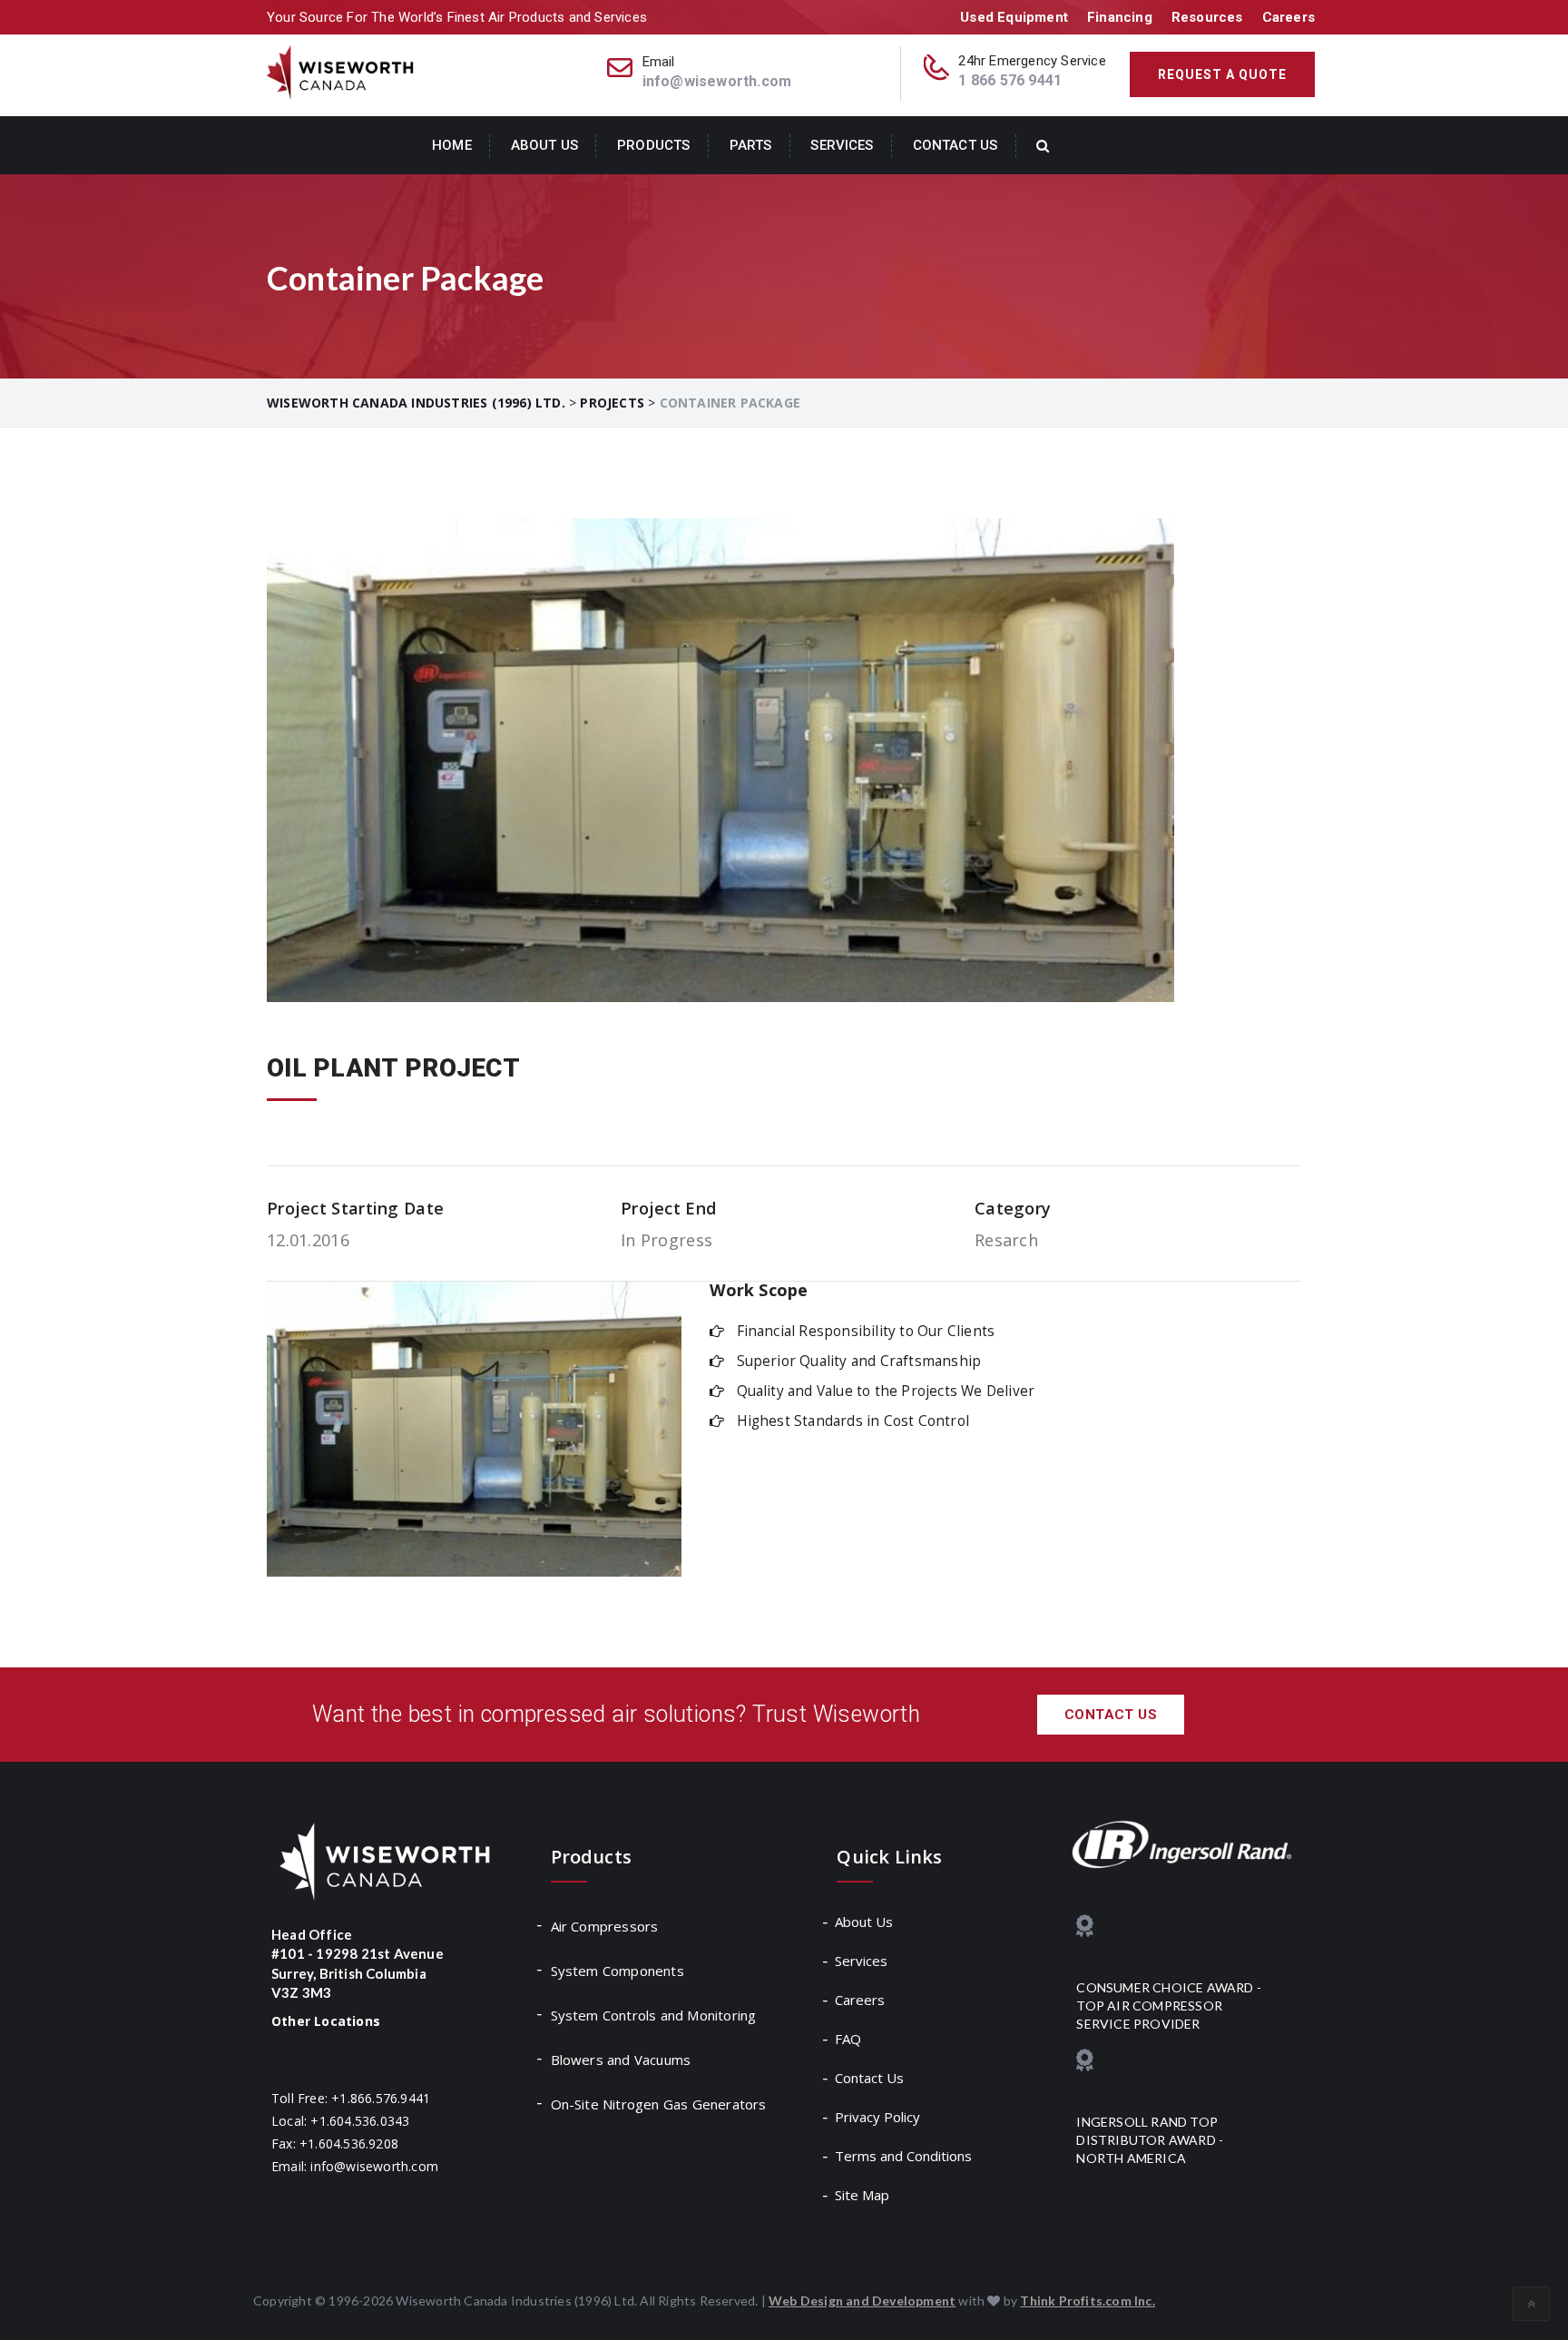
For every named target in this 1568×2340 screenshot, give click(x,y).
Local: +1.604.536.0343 (340, 2121)
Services (842, 145)
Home (452, 145)
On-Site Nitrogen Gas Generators (659, 2104)
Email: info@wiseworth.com (355, 2166)
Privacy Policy (878, 2117)
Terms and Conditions (904, 2156)
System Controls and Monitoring (654, 2015)
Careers (1289, 17)
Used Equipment (1014, 17)
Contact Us (955, 145)
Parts (751, 145)
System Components (617, 1971)
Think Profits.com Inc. (1087, 2301)
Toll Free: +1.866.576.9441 (351, 2098)
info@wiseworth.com (717, 81)
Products (653, 145)
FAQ (849, 2039)
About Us (544, 145)
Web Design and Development (862, 2301)
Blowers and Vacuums (621, 2060)
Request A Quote (1222, 74)
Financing (1120, 17)
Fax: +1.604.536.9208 (335, 2143)
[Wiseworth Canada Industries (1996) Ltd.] (342, 71)
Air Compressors (605, 1926)
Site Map (863, 2195)
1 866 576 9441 (1010, 80)
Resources (1207, 17)
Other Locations (326, 2021)
